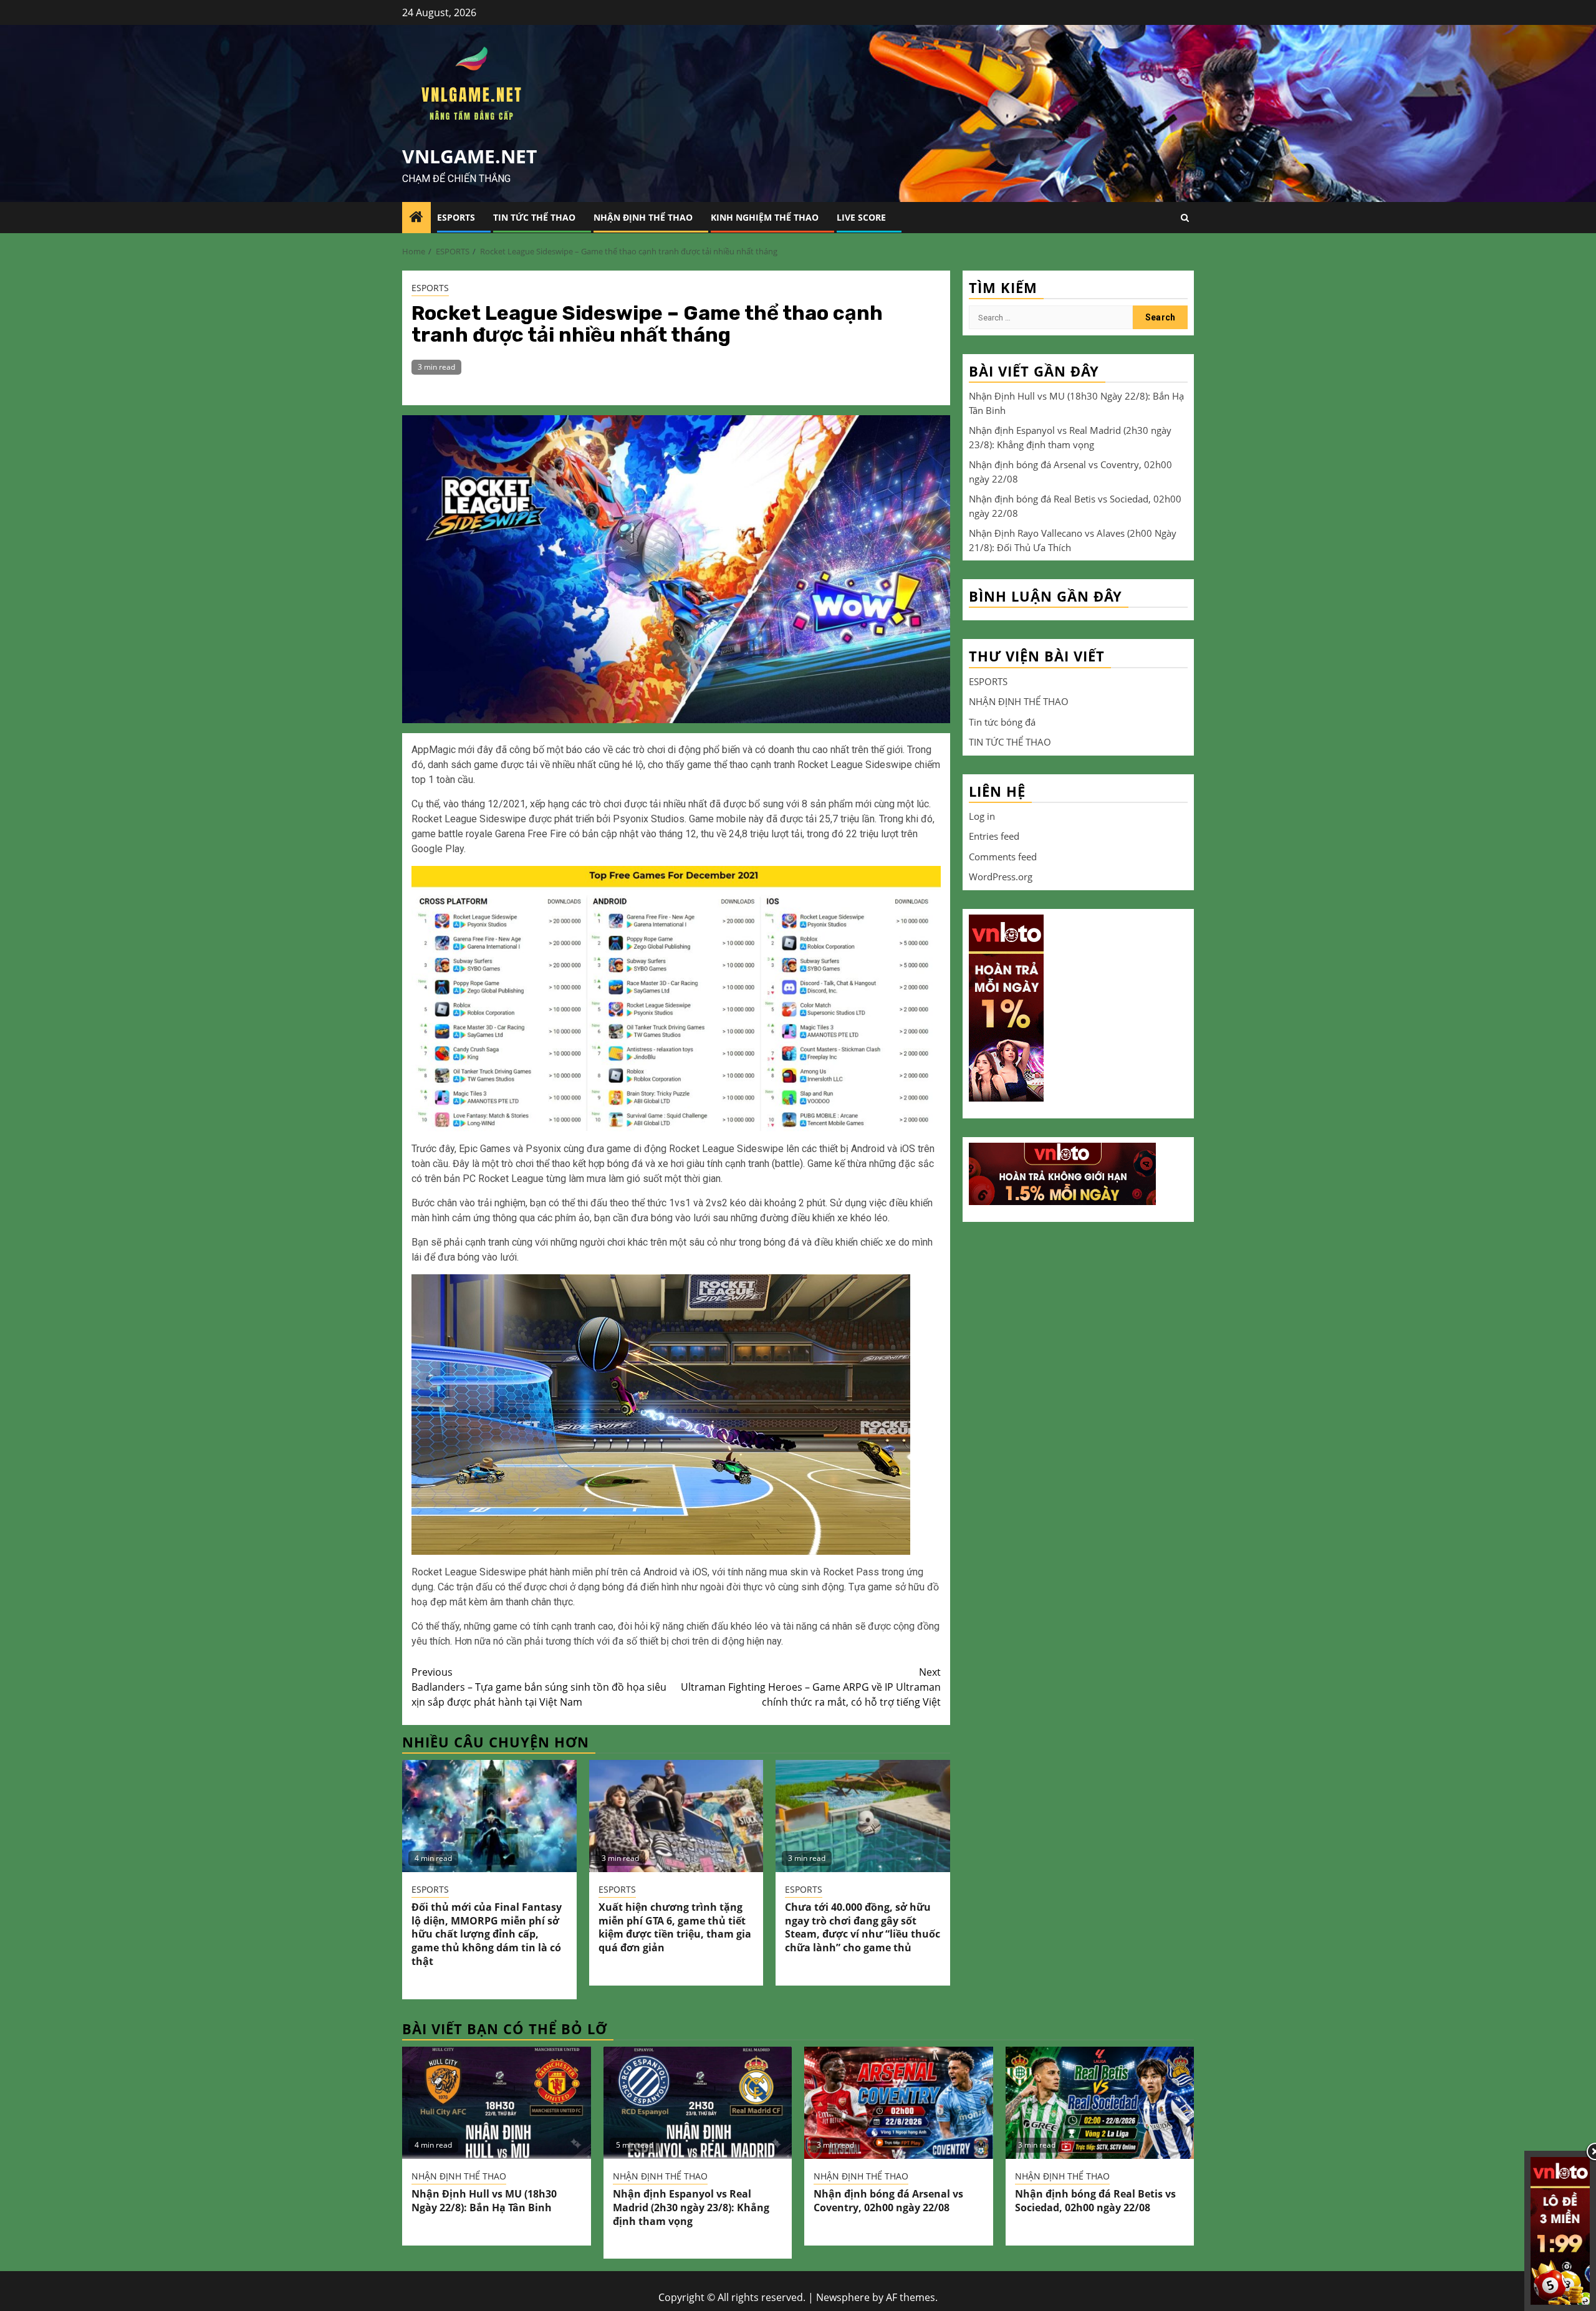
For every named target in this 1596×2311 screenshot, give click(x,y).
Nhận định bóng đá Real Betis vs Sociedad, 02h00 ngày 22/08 (1095, 2201)
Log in (982, 815)
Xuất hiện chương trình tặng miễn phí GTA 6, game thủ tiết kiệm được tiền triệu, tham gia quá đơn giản (675, 1927)
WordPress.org (1001, 877)
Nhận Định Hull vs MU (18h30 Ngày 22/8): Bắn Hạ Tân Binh (484, 2201)
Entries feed (994, 836)
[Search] (1185, 218)
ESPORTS (456, 217)
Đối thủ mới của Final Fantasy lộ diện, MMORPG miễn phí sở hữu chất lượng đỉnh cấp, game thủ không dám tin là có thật (487, 1934)
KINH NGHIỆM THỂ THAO (765, 217)
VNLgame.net (469, 156)
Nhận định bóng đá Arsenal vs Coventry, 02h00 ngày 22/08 (888, 2201)
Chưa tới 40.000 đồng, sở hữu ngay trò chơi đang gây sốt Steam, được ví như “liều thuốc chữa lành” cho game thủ (863, 1927)
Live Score (861, 217)
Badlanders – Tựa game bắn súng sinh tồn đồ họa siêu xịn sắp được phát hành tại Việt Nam (539, 1687)
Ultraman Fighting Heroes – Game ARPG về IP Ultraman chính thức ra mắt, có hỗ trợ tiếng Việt (811, 1687)
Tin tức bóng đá (1002, 721)
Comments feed (1003, 856)
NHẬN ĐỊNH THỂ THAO (643, 217)
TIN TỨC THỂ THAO (534, 217)
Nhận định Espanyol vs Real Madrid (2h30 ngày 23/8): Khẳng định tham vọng (691, 2208)
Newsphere (843, 2297)
